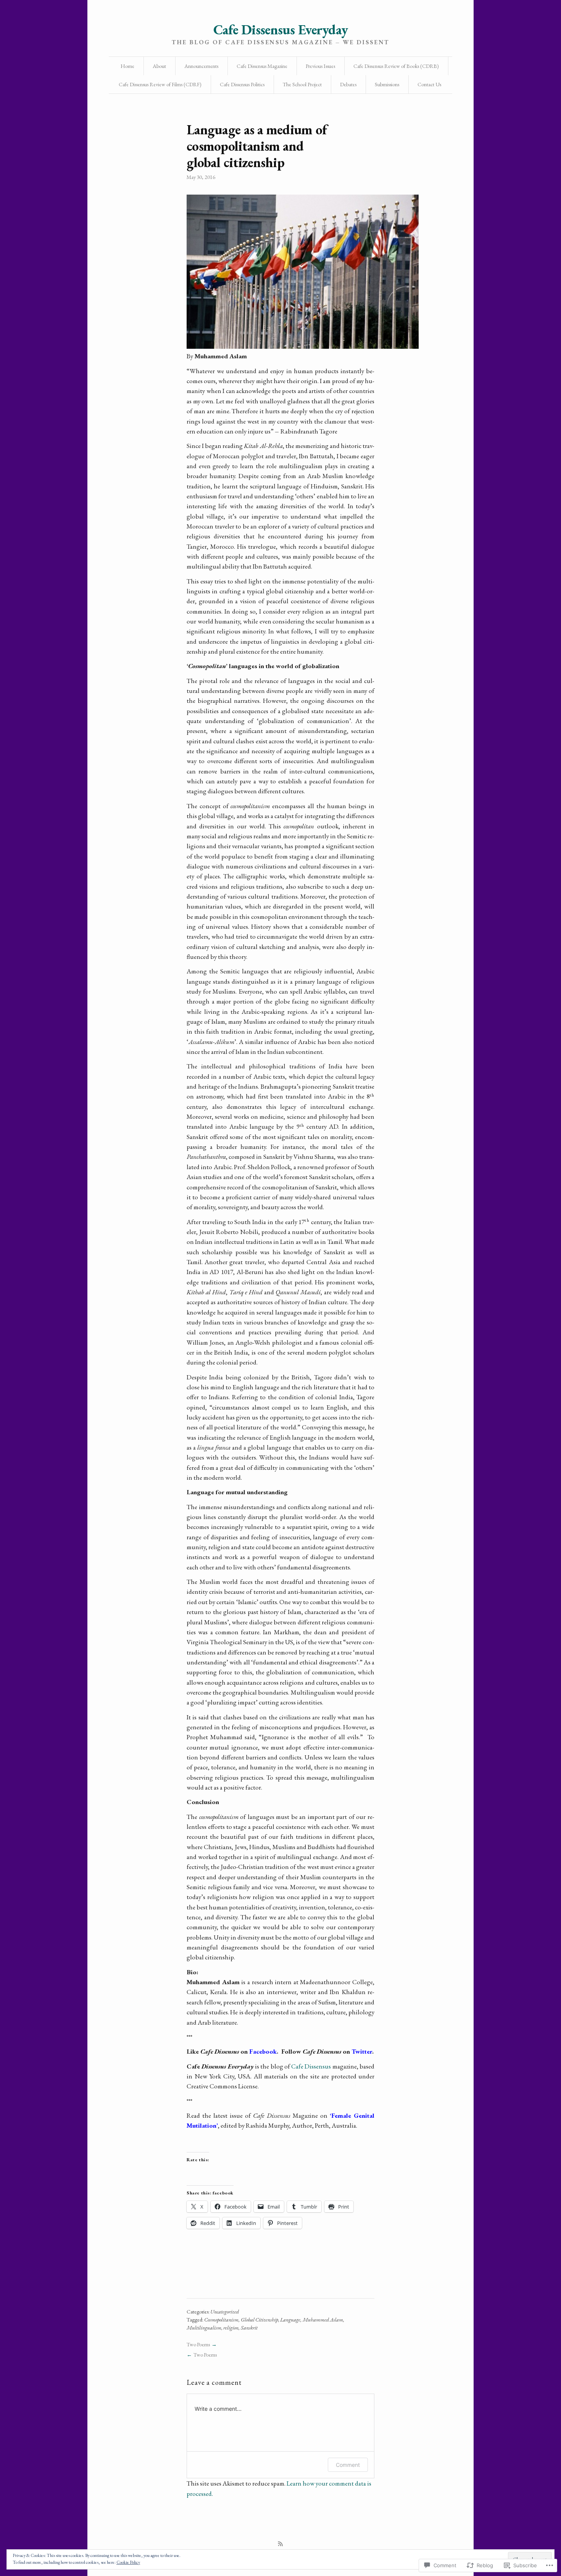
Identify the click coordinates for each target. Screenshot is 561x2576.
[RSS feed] (280, 2544)
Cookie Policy (128, 2562)
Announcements (201, 66)
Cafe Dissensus (311, 2066)
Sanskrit (249, 2328)
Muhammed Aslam (323, 2320)
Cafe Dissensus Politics (242, 84)
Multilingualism (204, 2328)
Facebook (263, 2051)
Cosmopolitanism (221, 2320)
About (159, 66)
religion (231, 2328)
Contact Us (429, 84)
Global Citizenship (260, 2320)
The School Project (302, 84)
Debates (348, 84)
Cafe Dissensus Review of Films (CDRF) (160, 84)
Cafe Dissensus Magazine (262, 66)
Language (290, 2320)
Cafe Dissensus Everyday (280, 30)
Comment (348, 2465)
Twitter (362, 2051)
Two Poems (198, 2344)
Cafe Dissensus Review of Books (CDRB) (396, 66)
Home (127, 66)
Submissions (387, 84)
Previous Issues (320, 66)
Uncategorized (225, 2312)
